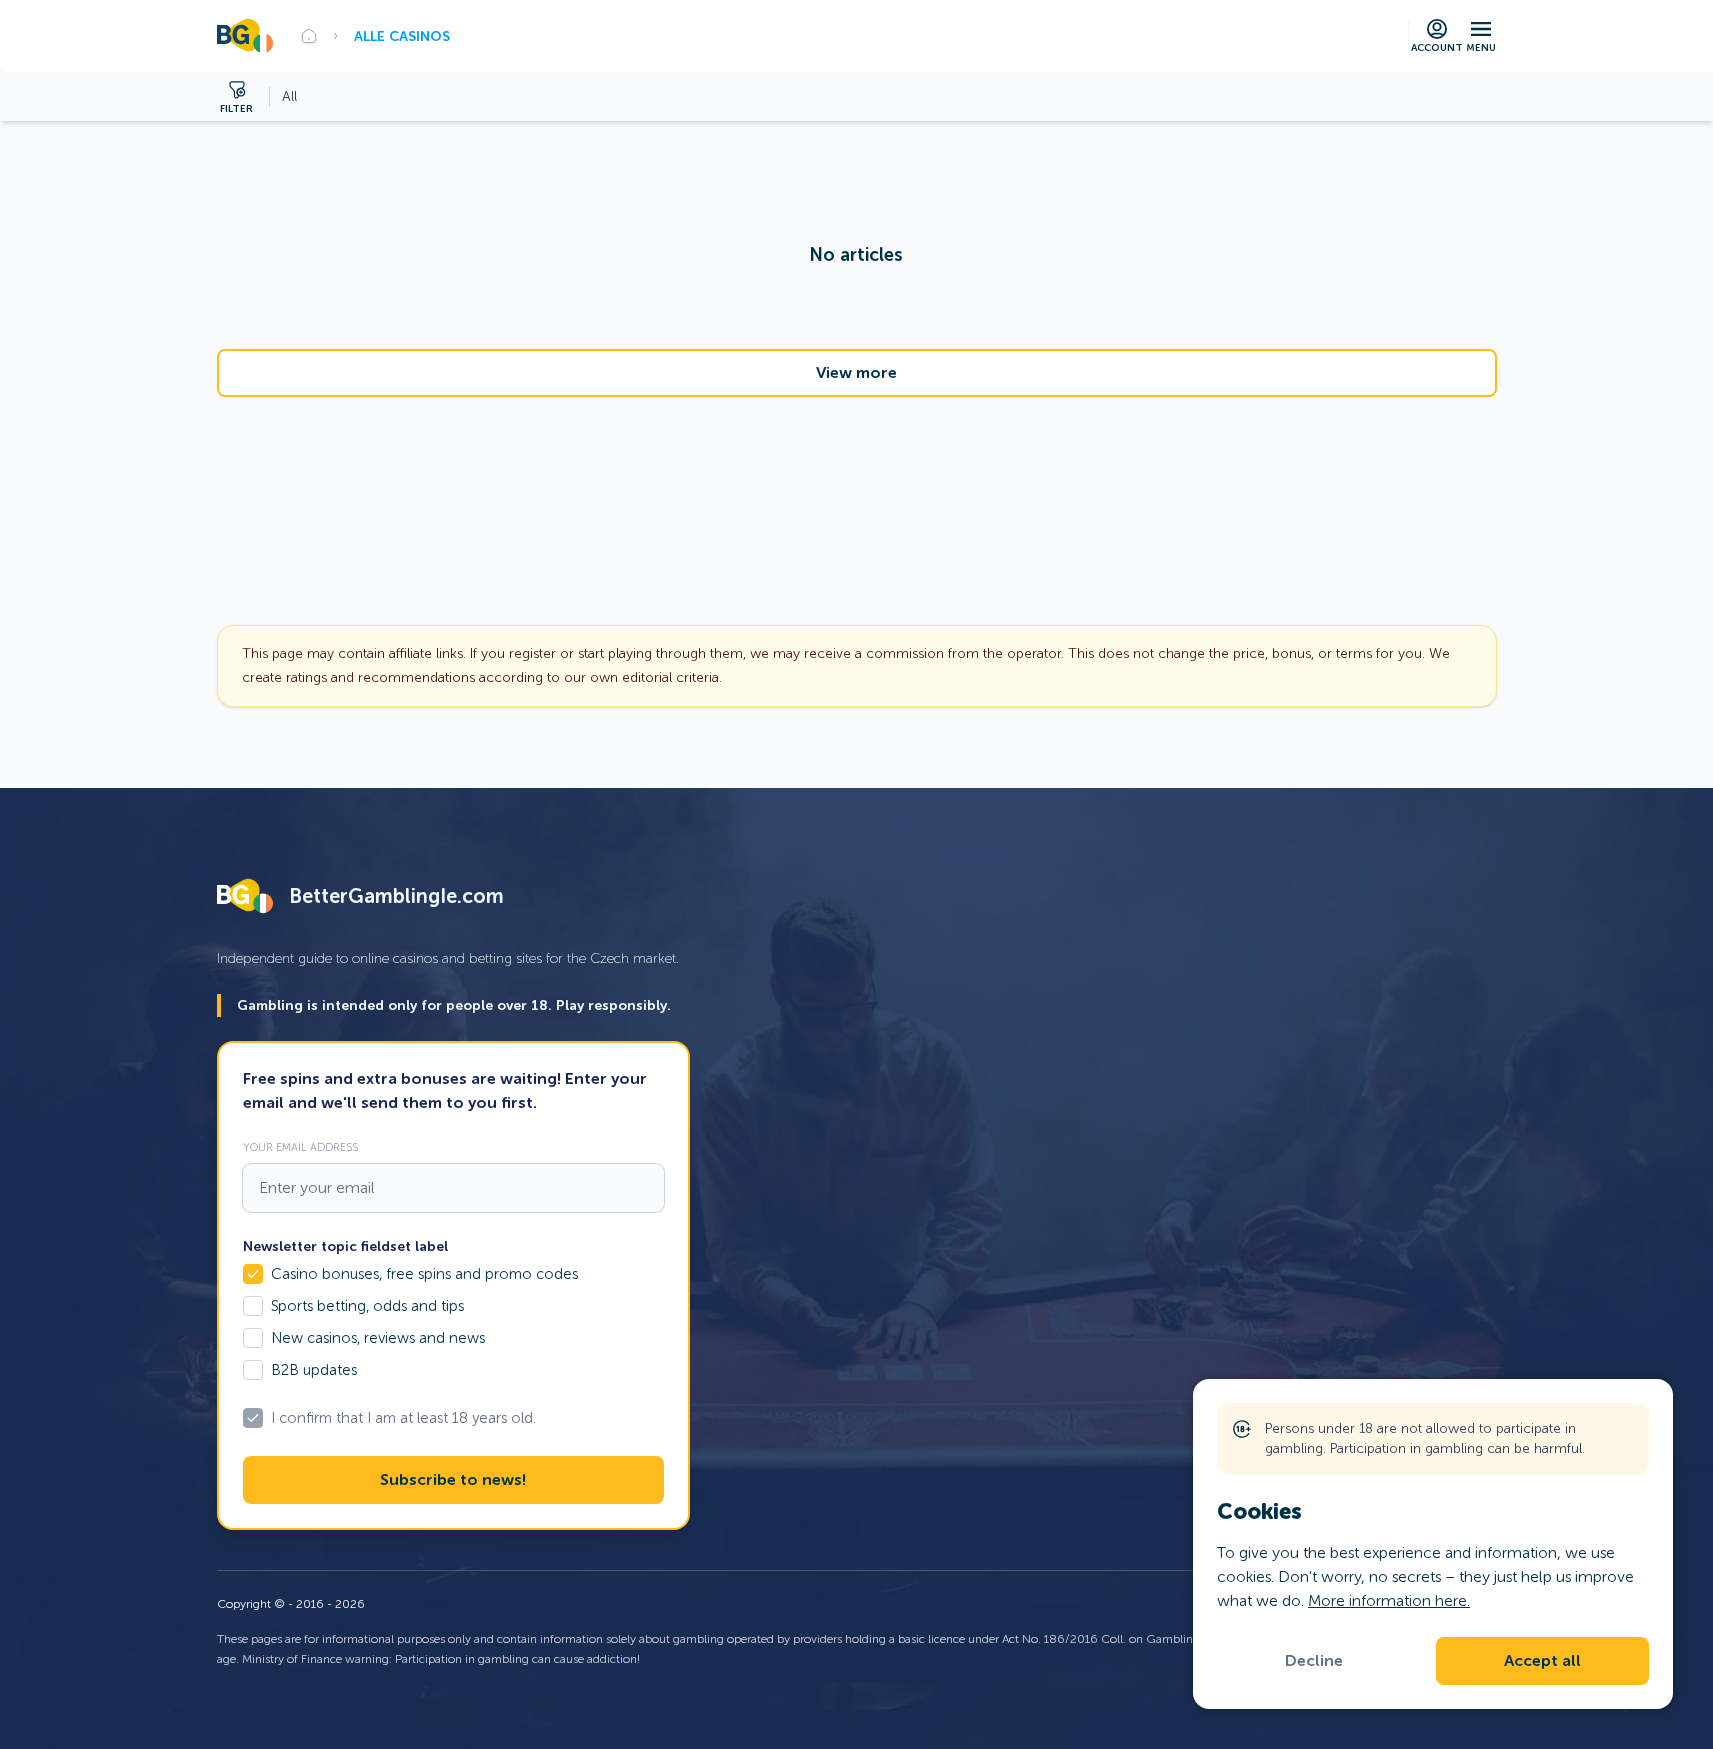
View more (856, 373)
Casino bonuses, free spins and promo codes (424, 1274)
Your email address (300, 1147)
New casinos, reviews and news (378, 1338)
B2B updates (314, 1370)
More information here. (1389, 1600)
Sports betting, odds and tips (367, 1306)
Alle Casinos (402, 36)
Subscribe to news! (453, 1480)
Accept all (1542, 1661)
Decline (1314, 1661)
